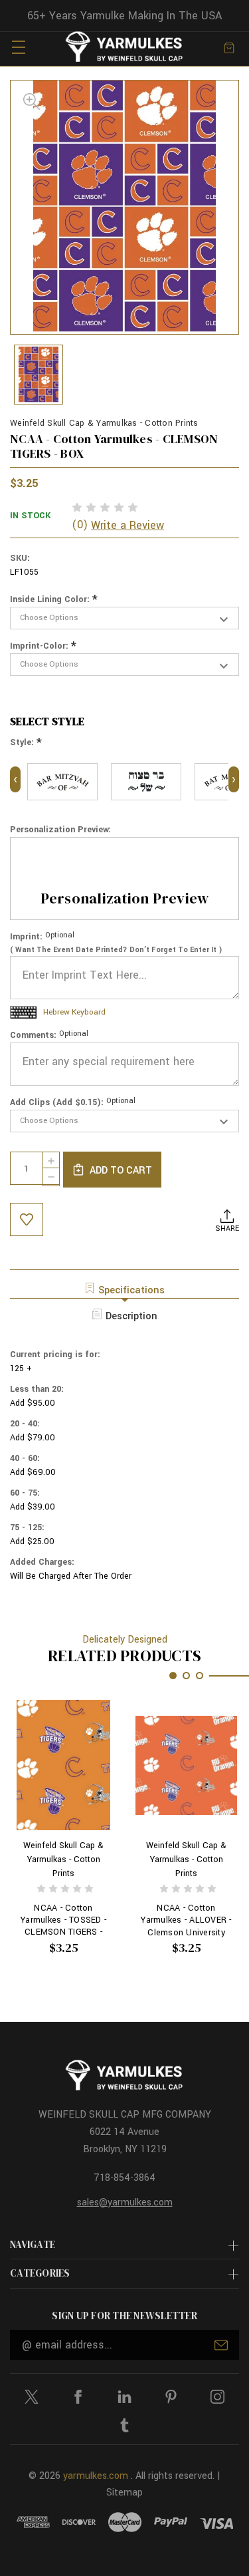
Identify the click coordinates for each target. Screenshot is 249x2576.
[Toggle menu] (18, 47)
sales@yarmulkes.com (125, 2202)
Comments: (49, 1035)
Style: (26, 743)
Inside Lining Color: (54, 600)
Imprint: (42, 937)
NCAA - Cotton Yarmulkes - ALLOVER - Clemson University (186, 1920)
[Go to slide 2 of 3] (186, 1676)
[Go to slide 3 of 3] (200, 1676)
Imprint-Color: (43, 646)
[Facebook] (78, 2397)
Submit (221, 2345)
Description (131, 1316)
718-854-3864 (124, 2178)
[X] (32, 2397)
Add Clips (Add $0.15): (73, 1102)
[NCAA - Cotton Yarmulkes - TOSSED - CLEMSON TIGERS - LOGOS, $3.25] (63, 1765)
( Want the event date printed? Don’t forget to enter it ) (116, 950)
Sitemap (124, 2493)
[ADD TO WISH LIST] (27, 1219)
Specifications (131, 1290)
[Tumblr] (124, 2425)
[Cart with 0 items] (229, 47)
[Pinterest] (171, 2397)
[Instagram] (217, 2397)
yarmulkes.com (96, 2476)
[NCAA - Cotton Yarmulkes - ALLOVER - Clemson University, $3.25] (186, 1765)
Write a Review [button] (127, 525)
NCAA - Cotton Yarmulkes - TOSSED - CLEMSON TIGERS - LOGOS (63, 1920)
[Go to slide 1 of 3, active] (173, 1676)
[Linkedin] (124, 2397)
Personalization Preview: (60, 830)
